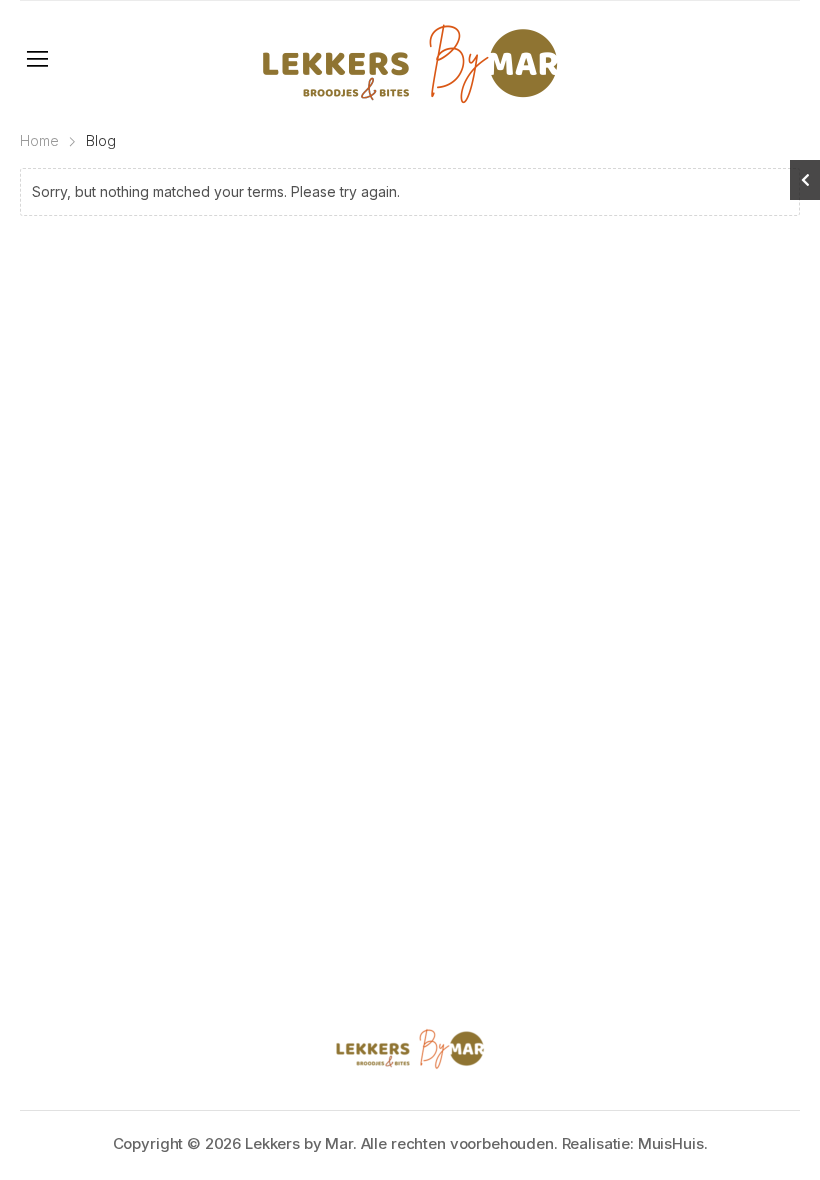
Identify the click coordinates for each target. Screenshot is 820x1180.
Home (39, 140)
